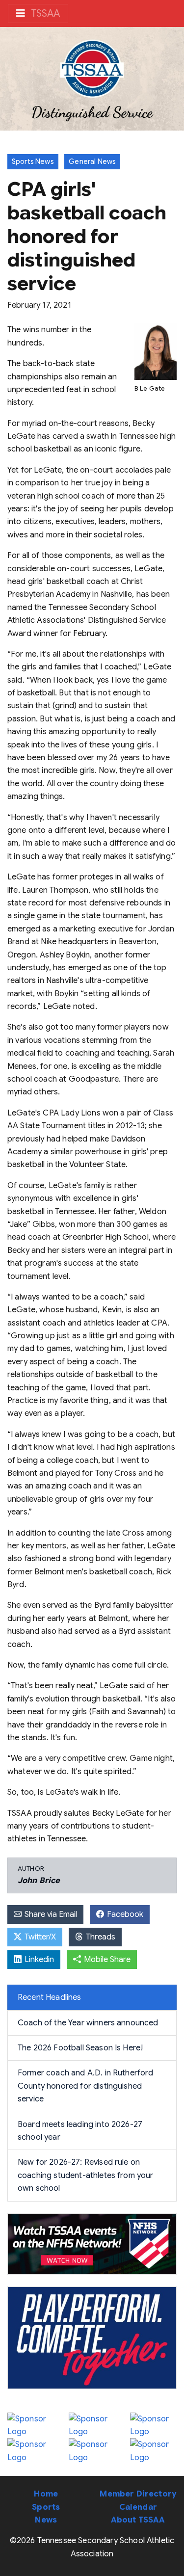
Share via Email (50, 1914)
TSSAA (44, 13)
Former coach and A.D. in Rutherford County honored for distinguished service (86, 2086)
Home (46, 2494)
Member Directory (138, 2494)
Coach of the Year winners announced (88, 2023)
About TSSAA (138, 2520)
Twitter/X (39, 1937)
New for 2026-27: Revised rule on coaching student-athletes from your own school (86, 2175)
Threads (100, 1937)
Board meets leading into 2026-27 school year (80, 2131)
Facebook (124, 1914)
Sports (46, 2507)
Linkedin (38, 1960)
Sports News (33, 161)
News (46, 2520)
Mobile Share (106, 1960)
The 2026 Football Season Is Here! (80, 2048)
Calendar (138, 2507)
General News (92, 161)
